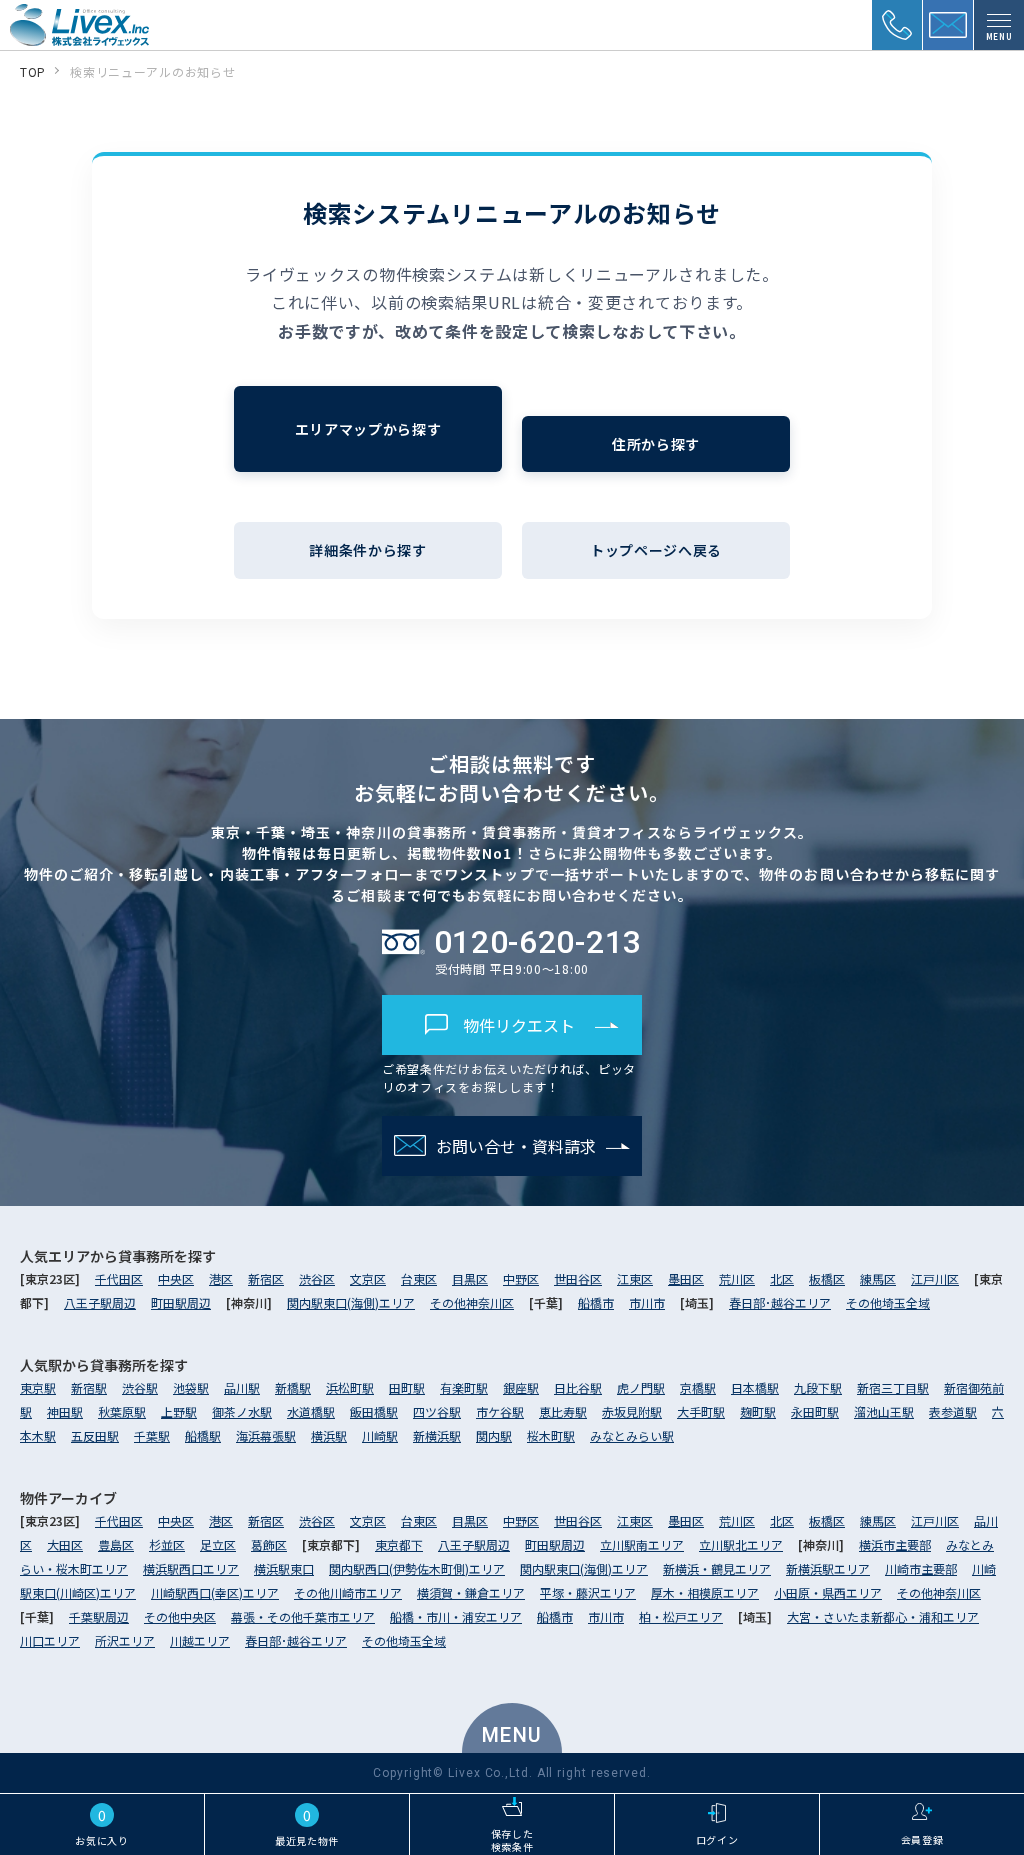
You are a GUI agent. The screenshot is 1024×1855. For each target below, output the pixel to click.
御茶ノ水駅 (242, 1411)
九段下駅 (818, 1387)
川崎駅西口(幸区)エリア (215, 1592)
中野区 (521, 1278)
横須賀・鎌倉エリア (471, 1592)
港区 (221, 1278)
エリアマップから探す (368, 429)
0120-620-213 (538, 942)
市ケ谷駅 (500, 1411)
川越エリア (200, 1640)
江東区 (635, 1278)
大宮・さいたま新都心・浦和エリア (883, 1616)
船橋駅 (203, 1435)
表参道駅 (953, 1411)
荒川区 (737, 1278)
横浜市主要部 (895, 1544)
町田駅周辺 (181, 1302)
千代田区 (119, 1278)
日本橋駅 (755, 1387)
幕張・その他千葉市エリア (303, 1616)
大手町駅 (701, 1411)
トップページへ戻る (656, 550)
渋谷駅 (140, 1387)
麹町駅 (758, 1411)
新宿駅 (89, 1387)
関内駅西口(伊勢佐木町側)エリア (417, 1568)
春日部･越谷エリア (780, 1302)
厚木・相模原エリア (705, 1592)
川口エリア (50, 1640)
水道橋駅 (311, 1411)
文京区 (368, 1278)
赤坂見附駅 (632, 1411)
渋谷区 (317, 1278)
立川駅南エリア (642, 1544)
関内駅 (494, 1435)
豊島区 (116, 1544)
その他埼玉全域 (888, 1302)
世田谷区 (578, 1278)
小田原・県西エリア (828, 1592)
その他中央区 (180, 1616)
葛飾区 (269, 1544)
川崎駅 (380, 1435)
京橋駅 (698, 1387)
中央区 (176, 1278)
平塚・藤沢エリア (588, 1592)
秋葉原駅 (122, 1411)
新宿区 (266, 1278)
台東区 (419, 1278)
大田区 (65, 1544)
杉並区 (167, 1544)
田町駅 (407, 1387)
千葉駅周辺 (99, 1616)
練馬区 (878, 1278)
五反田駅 (95, 1435)
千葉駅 (152, 1435)
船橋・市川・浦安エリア (456, 1616)
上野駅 (179, 1411)
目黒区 (470, 1278)
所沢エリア (125, 1640)
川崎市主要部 (921, 1568)
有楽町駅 (464, 1387)
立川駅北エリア (741, 1544)
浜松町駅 (350, 1387)
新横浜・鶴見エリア (717, 1568)
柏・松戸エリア (681, 1616)
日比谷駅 (578, 1387)
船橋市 (596, 1302)
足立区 (218, 1544)
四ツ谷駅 (437, 1411)
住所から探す (656, 444)
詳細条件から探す (368, 550)
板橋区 (827, 1278)
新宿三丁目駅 (893, 1387)
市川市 (647, 1302)
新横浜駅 (437, 1435)
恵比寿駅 (563, 1411)
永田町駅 (815, 1411)
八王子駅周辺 (100, 1302)
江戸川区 (935, 1278)
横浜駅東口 (284, 1568)
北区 (782, 1278)
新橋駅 (293, 1387)
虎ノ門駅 (641, 1387)
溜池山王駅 (884, 1411)
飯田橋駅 (374, 1411)
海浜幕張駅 (266, 1435)
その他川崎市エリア (348, 1592)
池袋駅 (191, 1387)
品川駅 (242, 1387)
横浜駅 (329, 1435)
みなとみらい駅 (632, 1435)
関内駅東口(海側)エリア (351, 1302)
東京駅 (38, 1387)
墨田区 (686, 1278)
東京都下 (399, 1544)
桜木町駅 (551, 1435)
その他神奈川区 (472, 1302)
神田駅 (65, 1411)
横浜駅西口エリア (191, 1568)
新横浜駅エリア (828, 1568)
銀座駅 (521, 1387)
